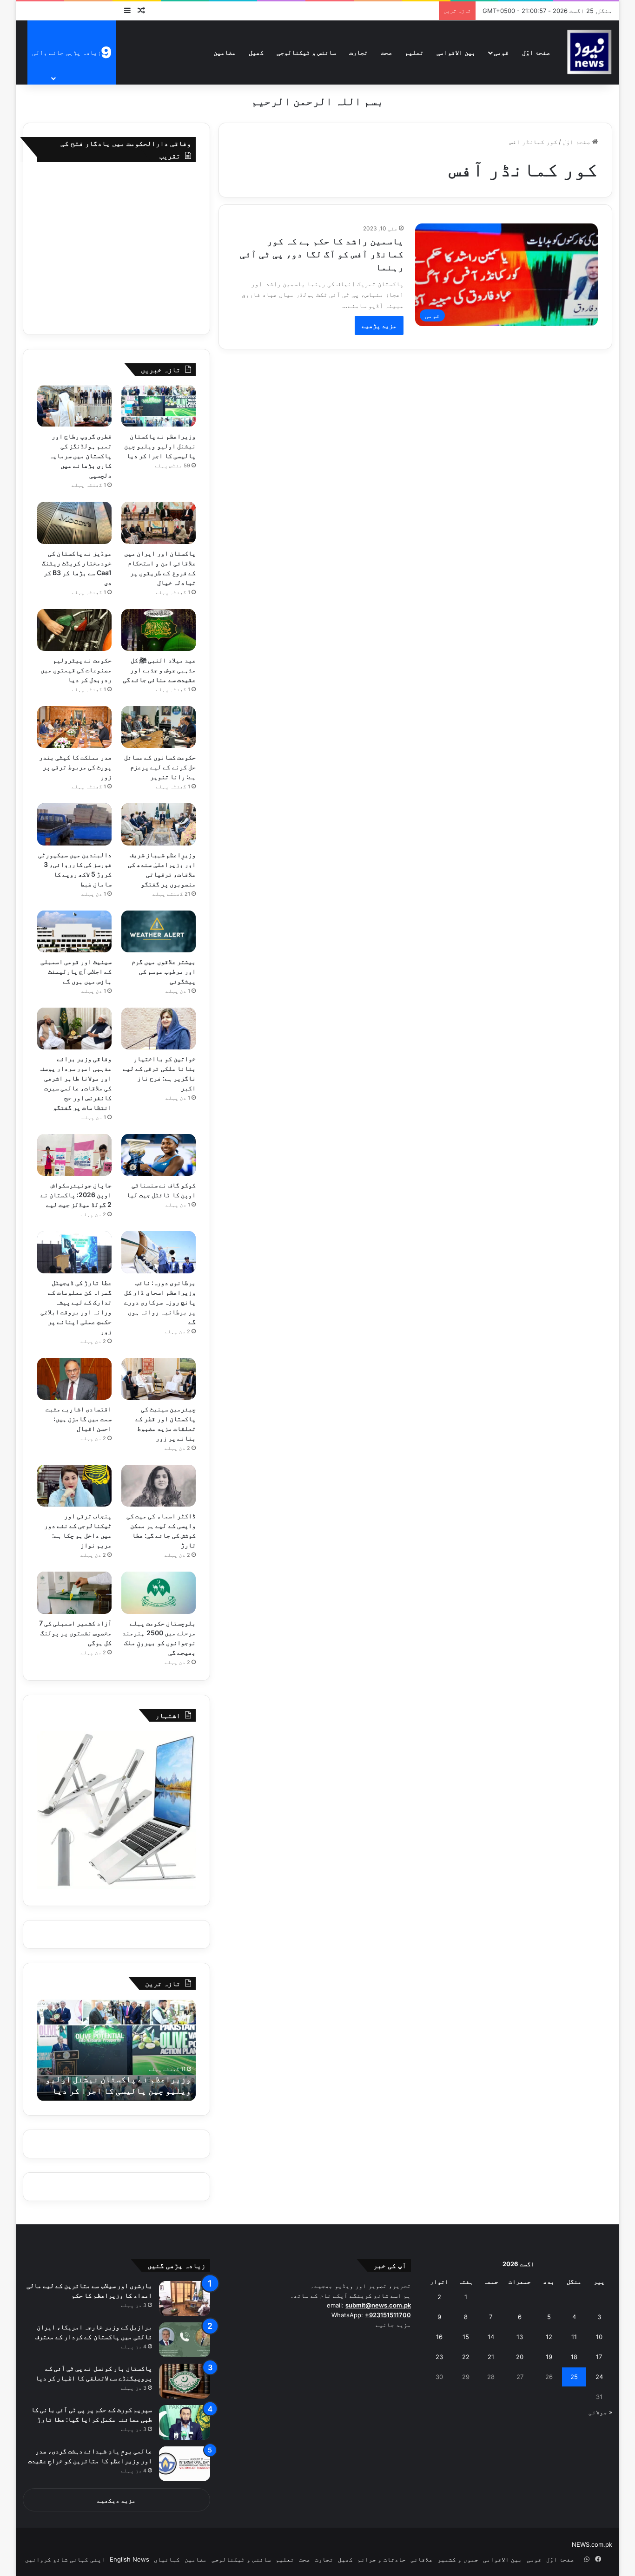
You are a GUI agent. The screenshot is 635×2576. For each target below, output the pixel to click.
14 (491, 2337)
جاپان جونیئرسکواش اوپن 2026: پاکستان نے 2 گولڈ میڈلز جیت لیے (76, 1195)
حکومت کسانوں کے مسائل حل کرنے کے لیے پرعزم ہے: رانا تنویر (160, 767)
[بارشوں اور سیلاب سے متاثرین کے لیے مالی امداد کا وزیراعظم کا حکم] (185, 2298)
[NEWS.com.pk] (589, 52)
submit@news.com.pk (378, 2305)
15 (466, 2337)
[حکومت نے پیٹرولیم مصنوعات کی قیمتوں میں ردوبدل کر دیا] (74, 630)
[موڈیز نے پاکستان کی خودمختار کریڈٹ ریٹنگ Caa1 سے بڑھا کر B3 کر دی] (74, 523)
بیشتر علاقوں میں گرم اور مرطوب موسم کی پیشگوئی (163, 971)
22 (466, 2357)
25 (574, 2377)
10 (599, 2337)
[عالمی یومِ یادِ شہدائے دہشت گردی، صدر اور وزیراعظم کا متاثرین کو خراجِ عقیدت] (185, 2464)
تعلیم (414, 52)
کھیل (256, 52)
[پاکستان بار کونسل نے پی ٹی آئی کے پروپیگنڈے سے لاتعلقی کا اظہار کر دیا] (185, 2381)
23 (439, 2357)
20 (520, 2357)
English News (129, 2559)
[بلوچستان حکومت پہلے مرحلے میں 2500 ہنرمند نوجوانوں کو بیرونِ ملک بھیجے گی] (159, 1593)
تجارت (358, 52)
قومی (501, 52)
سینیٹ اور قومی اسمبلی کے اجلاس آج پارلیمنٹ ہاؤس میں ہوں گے (76, 971)
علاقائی (422, 2559)
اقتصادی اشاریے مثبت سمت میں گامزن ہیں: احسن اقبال (79, 1419)
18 (574, 2357)
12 (549, 2337)
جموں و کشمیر (458, 2559)
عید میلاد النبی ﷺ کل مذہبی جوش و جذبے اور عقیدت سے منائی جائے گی (159, 670)
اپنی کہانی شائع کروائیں (65, 2559)
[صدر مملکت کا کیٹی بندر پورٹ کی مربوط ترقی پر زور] (74, 727)
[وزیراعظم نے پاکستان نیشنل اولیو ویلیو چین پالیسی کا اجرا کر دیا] (159, 406)
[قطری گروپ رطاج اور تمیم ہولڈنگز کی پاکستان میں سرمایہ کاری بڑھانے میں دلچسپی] (74, 406)
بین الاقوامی (456, 52)
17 (599, 2357)
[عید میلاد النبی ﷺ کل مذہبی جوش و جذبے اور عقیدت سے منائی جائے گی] (159, 630)
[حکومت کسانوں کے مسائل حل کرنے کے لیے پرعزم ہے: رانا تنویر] (159, 727)
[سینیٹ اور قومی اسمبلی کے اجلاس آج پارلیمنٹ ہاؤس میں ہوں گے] (74, 931)
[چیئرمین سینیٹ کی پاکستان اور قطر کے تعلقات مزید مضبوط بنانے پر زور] (159, 1379)
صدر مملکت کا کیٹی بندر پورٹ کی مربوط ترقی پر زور (75, 767)
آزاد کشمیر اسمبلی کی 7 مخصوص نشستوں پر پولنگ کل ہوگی (75, 1633)
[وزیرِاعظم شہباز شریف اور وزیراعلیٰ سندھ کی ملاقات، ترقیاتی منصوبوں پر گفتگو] (159, 824)
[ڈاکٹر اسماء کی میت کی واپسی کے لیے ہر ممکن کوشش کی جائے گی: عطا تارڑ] (159, 1486)
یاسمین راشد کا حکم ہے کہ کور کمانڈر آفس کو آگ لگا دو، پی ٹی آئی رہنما (322, 254)
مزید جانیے (393, 2325)
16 (439, 2337)
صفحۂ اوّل (536, 52)
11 (574, 2337)
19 (549, 2357)
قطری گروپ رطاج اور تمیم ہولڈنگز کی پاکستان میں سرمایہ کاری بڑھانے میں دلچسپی (80, 456)
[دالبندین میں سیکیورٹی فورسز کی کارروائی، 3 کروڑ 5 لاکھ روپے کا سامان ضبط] (74, 824)
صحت (386, 52)
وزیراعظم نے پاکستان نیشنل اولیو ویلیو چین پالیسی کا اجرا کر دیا (160, 446)
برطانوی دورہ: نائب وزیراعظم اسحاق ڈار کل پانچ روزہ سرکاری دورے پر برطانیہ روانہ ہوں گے (160, 1302)
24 (599, 2377)
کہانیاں (167, 2559)
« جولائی (600, 2412)
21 (491, 2357)
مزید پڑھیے (379, 325)
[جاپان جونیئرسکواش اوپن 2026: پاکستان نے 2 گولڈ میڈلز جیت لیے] (74, 1155)
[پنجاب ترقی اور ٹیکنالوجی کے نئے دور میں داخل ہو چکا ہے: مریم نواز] (74, 1486)
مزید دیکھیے (116, 2500)
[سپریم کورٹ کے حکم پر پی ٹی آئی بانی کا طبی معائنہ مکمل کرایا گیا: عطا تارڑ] (185, 2422)
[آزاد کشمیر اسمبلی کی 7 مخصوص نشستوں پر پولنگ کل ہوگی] (74, 1593)
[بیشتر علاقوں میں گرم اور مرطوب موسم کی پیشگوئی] (159, 931)
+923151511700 (388, 2315)
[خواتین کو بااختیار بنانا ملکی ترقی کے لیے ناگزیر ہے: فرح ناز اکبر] (159, 1029)
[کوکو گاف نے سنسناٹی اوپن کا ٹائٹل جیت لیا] (159, 1155)
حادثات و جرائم (382, 2559)
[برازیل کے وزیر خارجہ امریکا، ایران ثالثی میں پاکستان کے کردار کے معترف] (185, 2340)
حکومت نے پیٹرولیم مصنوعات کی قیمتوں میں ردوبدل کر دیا (76, 670)
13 (520, 2337)
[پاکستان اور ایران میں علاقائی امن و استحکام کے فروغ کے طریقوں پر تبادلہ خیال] (159, 523)
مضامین (225, 52)
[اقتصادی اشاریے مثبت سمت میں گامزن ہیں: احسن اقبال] (74, 1379)
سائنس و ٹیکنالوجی (306, 52)
